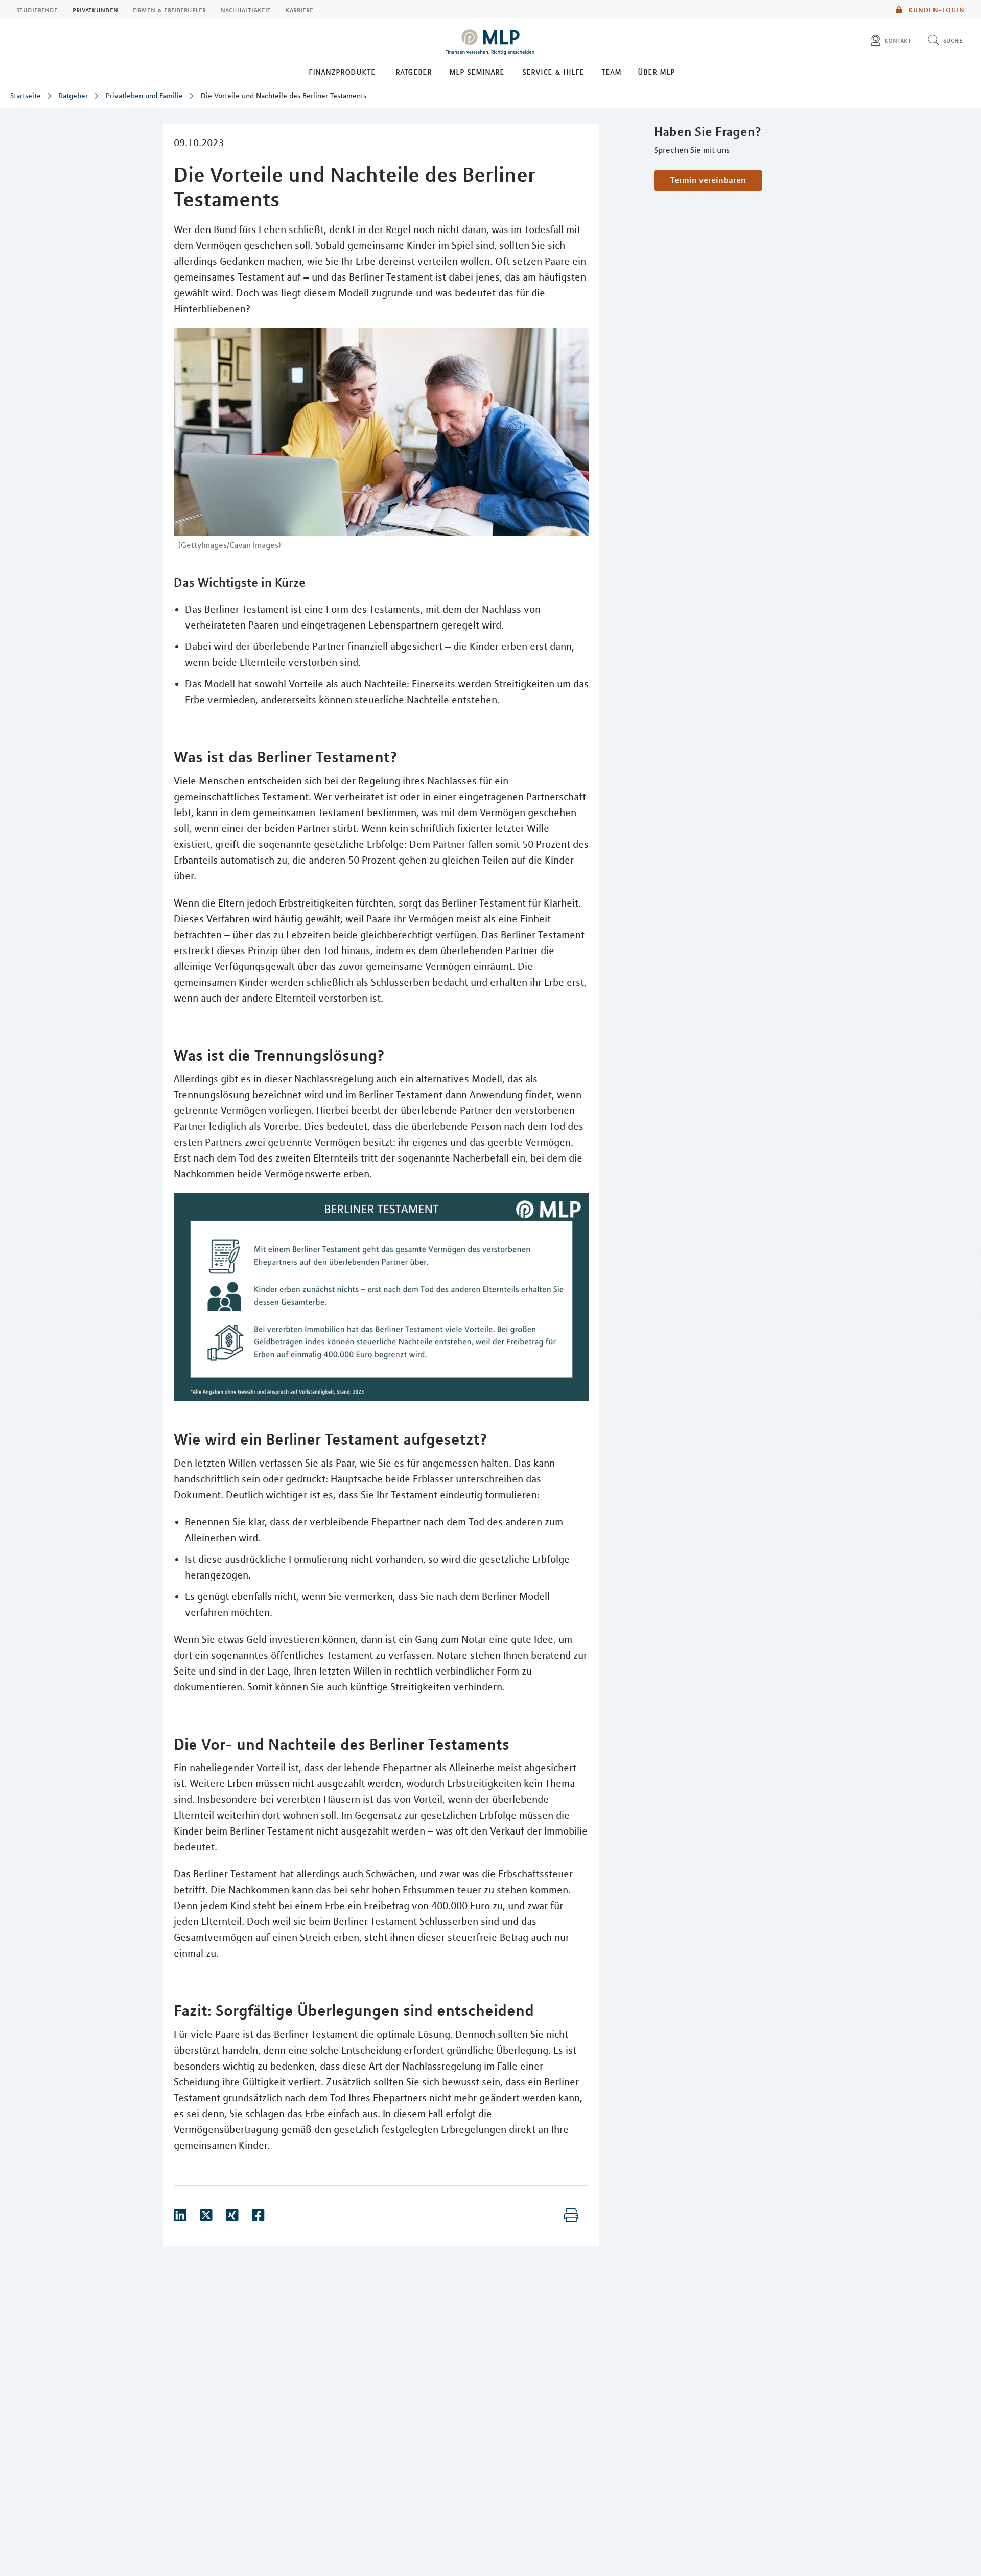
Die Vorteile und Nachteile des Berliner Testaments (284, 96)
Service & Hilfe (553, 72)
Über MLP (656, 72)
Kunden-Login (936, 10)
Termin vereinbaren (708, 180)
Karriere (299, 10)
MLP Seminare (477, 72)
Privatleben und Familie (144, 96)
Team (611, 72)
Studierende (37, 10)
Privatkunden (95, 10)
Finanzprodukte (342, 72)
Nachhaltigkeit (246, 10)
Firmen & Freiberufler (169, 10)
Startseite (26, 96)
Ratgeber (414, 72)
